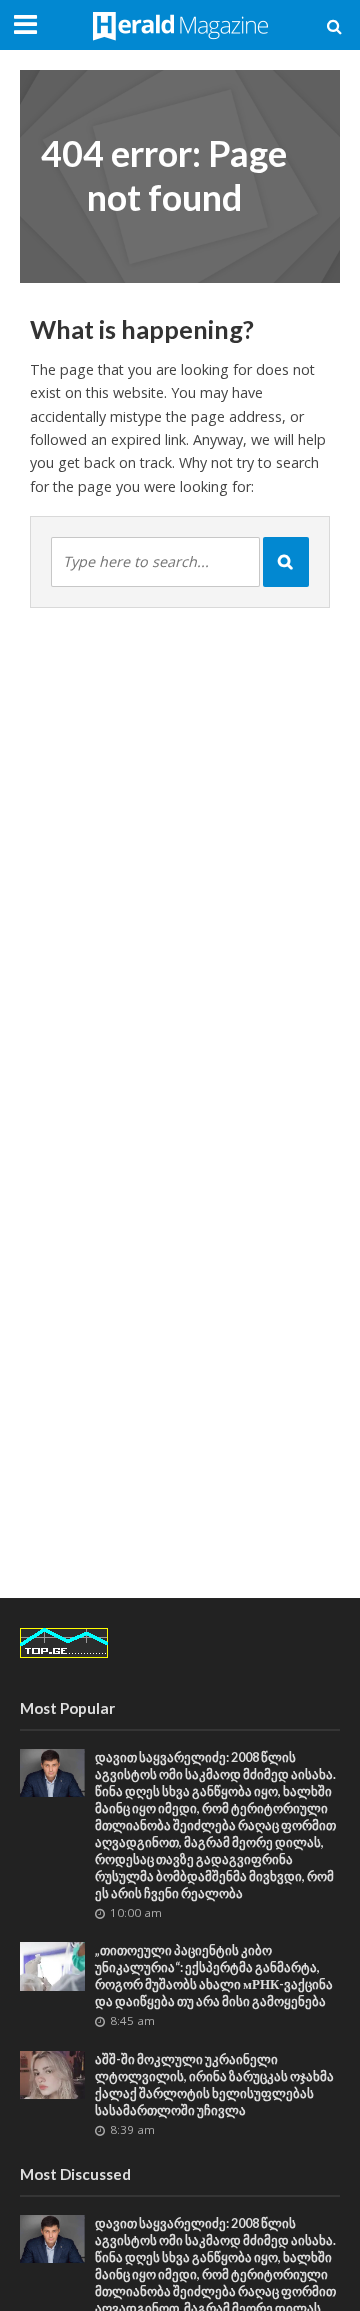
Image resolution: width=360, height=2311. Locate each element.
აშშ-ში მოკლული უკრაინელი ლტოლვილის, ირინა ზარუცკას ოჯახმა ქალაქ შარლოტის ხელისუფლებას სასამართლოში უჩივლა (214, 2085)
